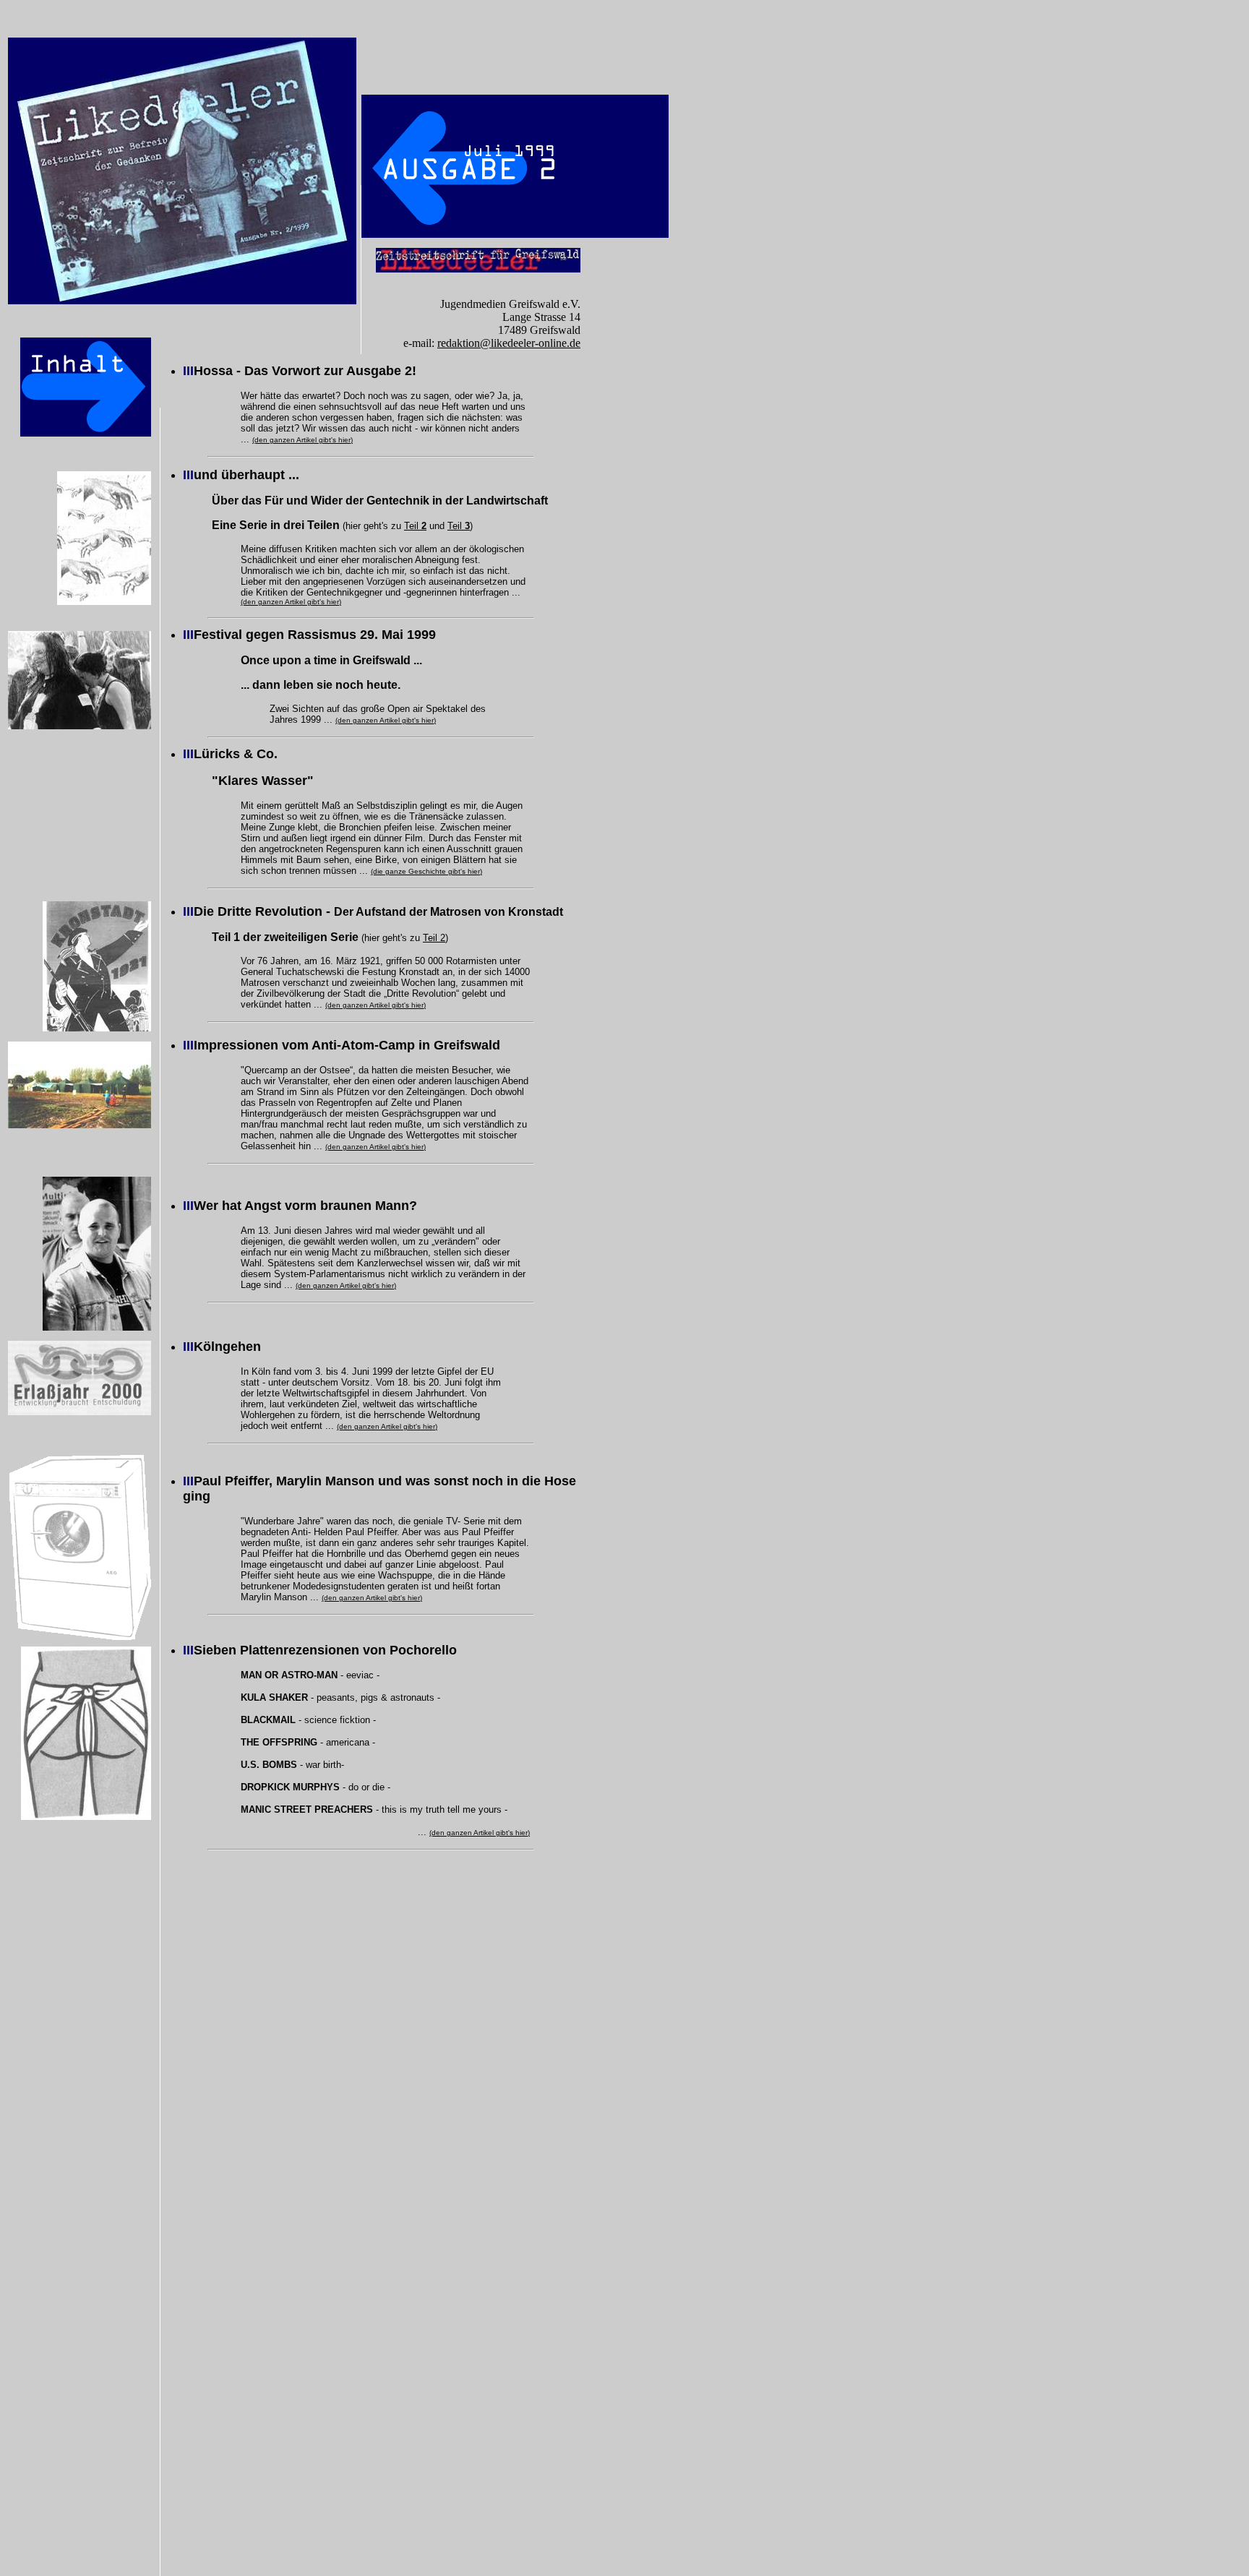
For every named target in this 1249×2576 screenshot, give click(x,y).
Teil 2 (434, 938)
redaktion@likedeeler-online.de (509, 343)
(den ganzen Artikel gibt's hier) (302, 440)
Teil (415, 526)
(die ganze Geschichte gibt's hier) (426, 871)
